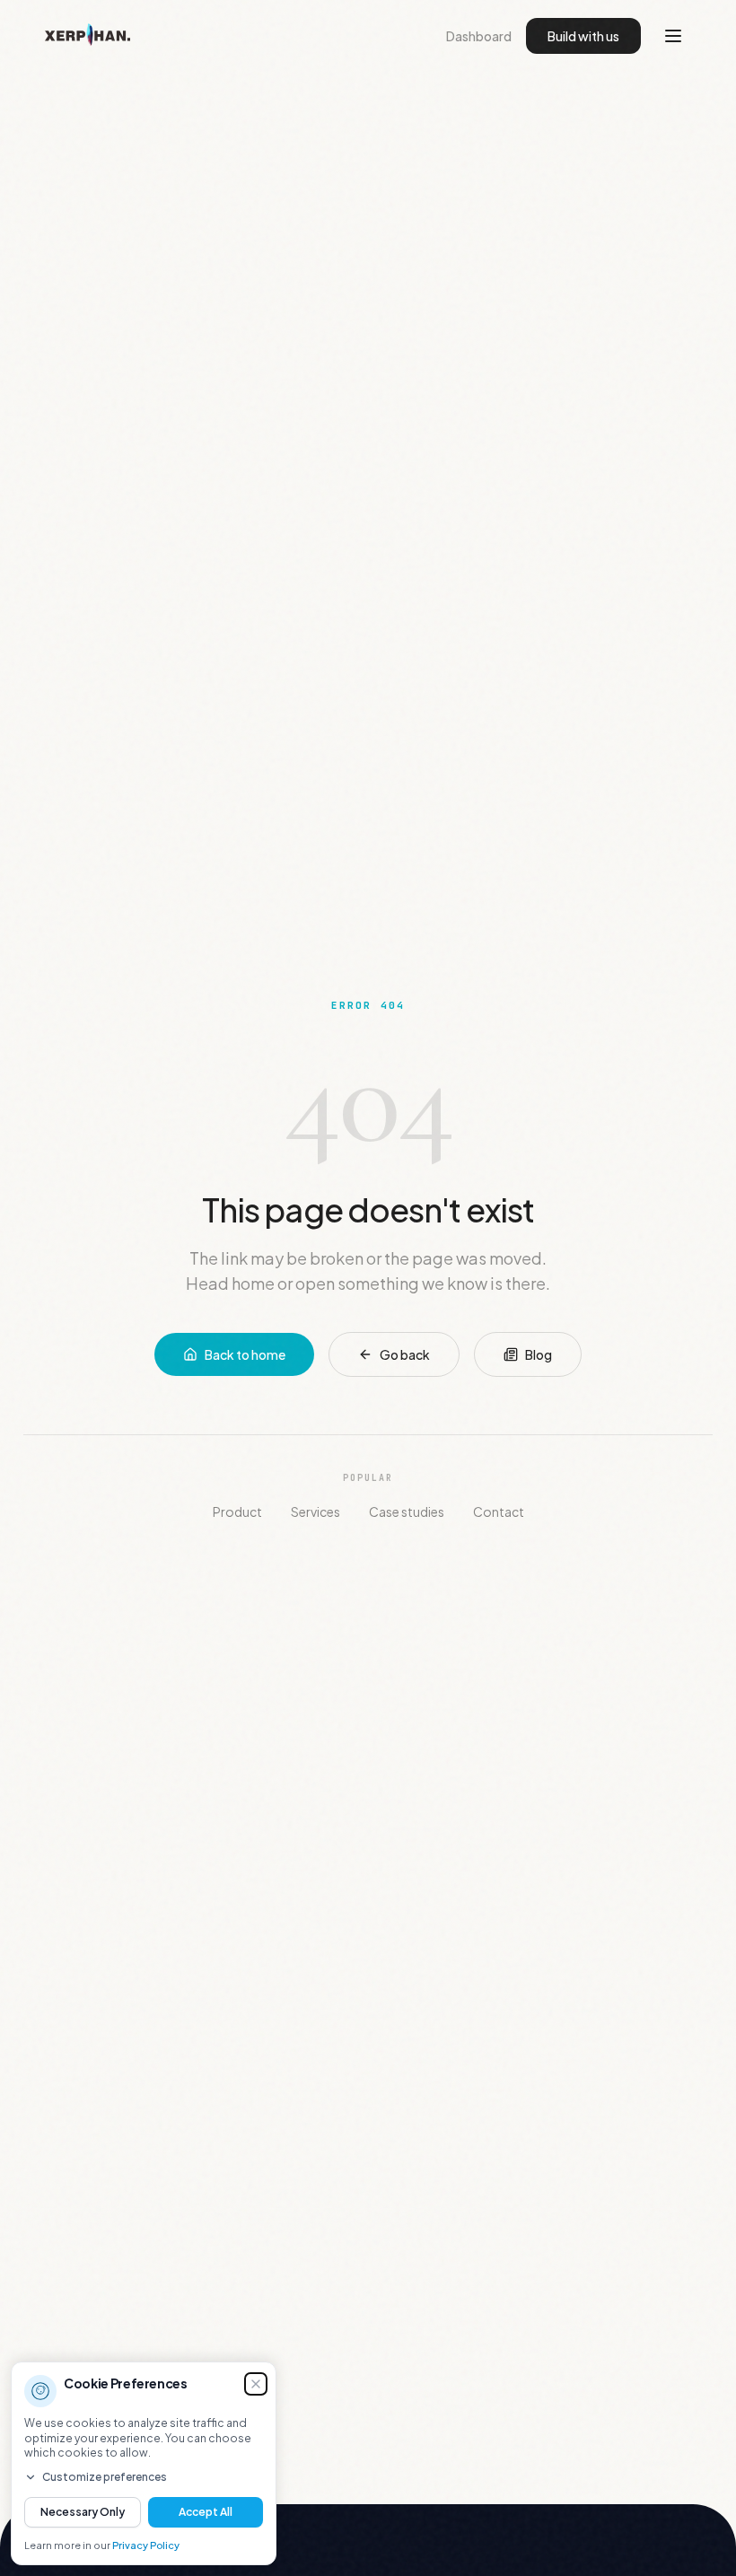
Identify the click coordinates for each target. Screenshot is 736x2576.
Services (315, 1511)
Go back (405, 1354)
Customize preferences (105, 2477)
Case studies (407, 1511)
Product (237, 1511)
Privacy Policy (146, 2545)
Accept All (206, 2512)
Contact (499, 1511)
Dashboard (479, 36)
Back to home (245, 1354)
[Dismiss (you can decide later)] (256, 2384)
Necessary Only (83, 2512)
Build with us (583, 36)
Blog (539, 1354)
